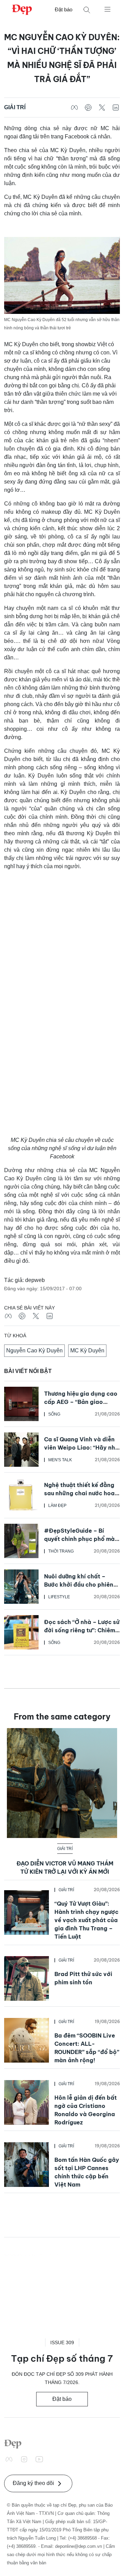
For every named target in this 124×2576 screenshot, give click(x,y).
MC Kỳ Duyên (87, 1351)
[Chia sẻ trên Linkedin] (116, 107)
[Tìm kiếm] (87, 10)
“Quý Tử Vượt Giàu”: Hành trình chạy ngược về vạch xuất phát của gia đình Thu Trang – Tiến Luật (86, 1920)
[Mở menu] (107, 9)
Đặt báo (64, 9)
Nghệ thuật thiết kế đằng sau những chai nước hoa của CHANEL (79, 1493)
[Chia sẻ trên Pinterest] (88, 107)
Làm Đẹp (57, 1506)
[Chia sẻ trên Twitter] (102, 107)
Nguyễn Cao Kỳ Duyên (34, 1351)
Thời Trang (61, 1551)
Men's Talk (60, 1460)
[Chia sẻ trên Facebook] (74, 107)
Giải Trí (15, 107)
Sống (54, 1414)
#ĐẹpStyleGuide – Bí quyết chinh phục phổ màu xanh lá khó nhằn (81, 1539)
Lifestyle (59, 1597)
